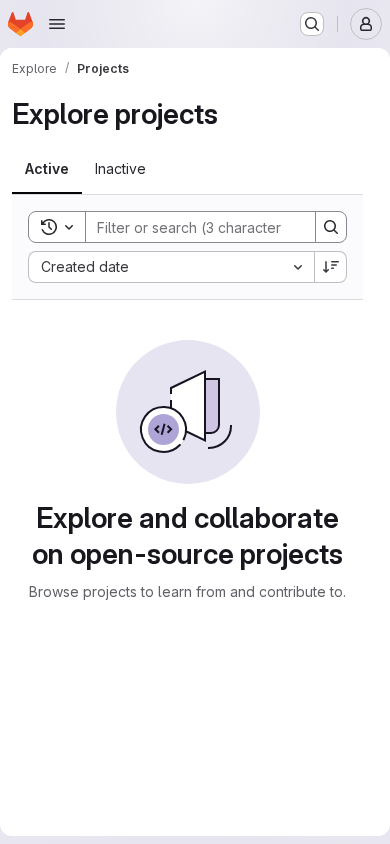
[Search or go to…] (312, 24)
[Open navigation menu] (57, 24)
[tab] (47, 169)
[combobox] (171, 267)
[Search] (331, 227)
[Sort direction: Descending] (331, 267)
